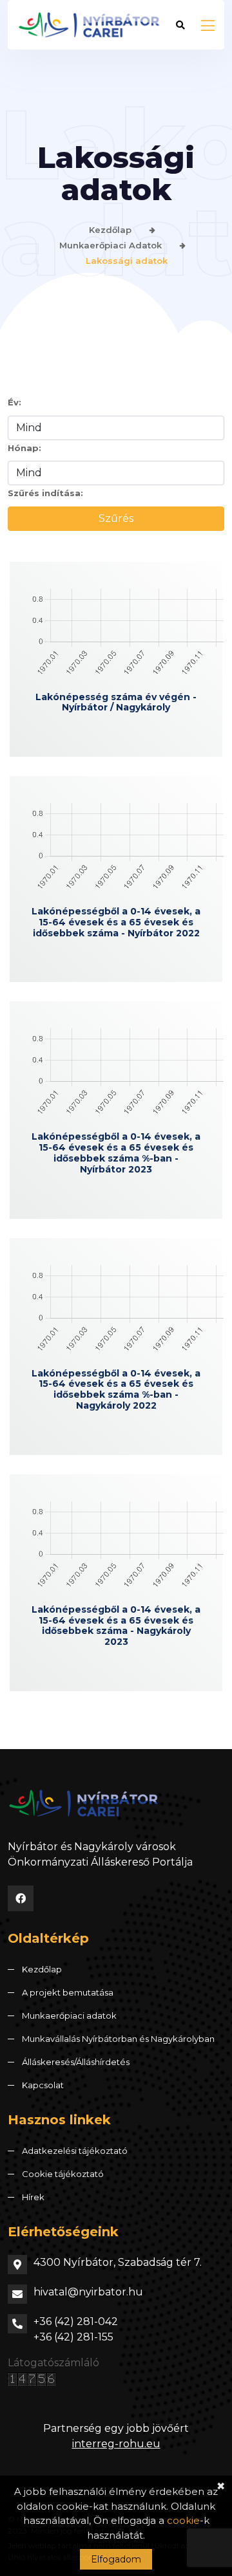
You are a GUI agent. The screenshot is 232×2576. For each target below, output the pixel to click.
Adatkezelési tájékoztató (75, 2151)
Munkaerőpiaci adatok (111, 245)
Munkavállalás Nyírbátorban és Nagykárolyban (118, 2039)
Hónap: (24, 448)
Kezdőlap (110, 230)
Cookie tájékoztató (63, 2174)
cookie (183, 2520)
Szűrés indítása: (45, 493)
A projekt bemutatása (68, 1992)
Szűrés (116, 518)
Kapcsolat (43, 2085)
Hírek (33, 2197)
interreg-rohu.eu (116, 2444)
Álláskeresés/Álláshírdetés (76, 2062)
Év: (15, 402)
